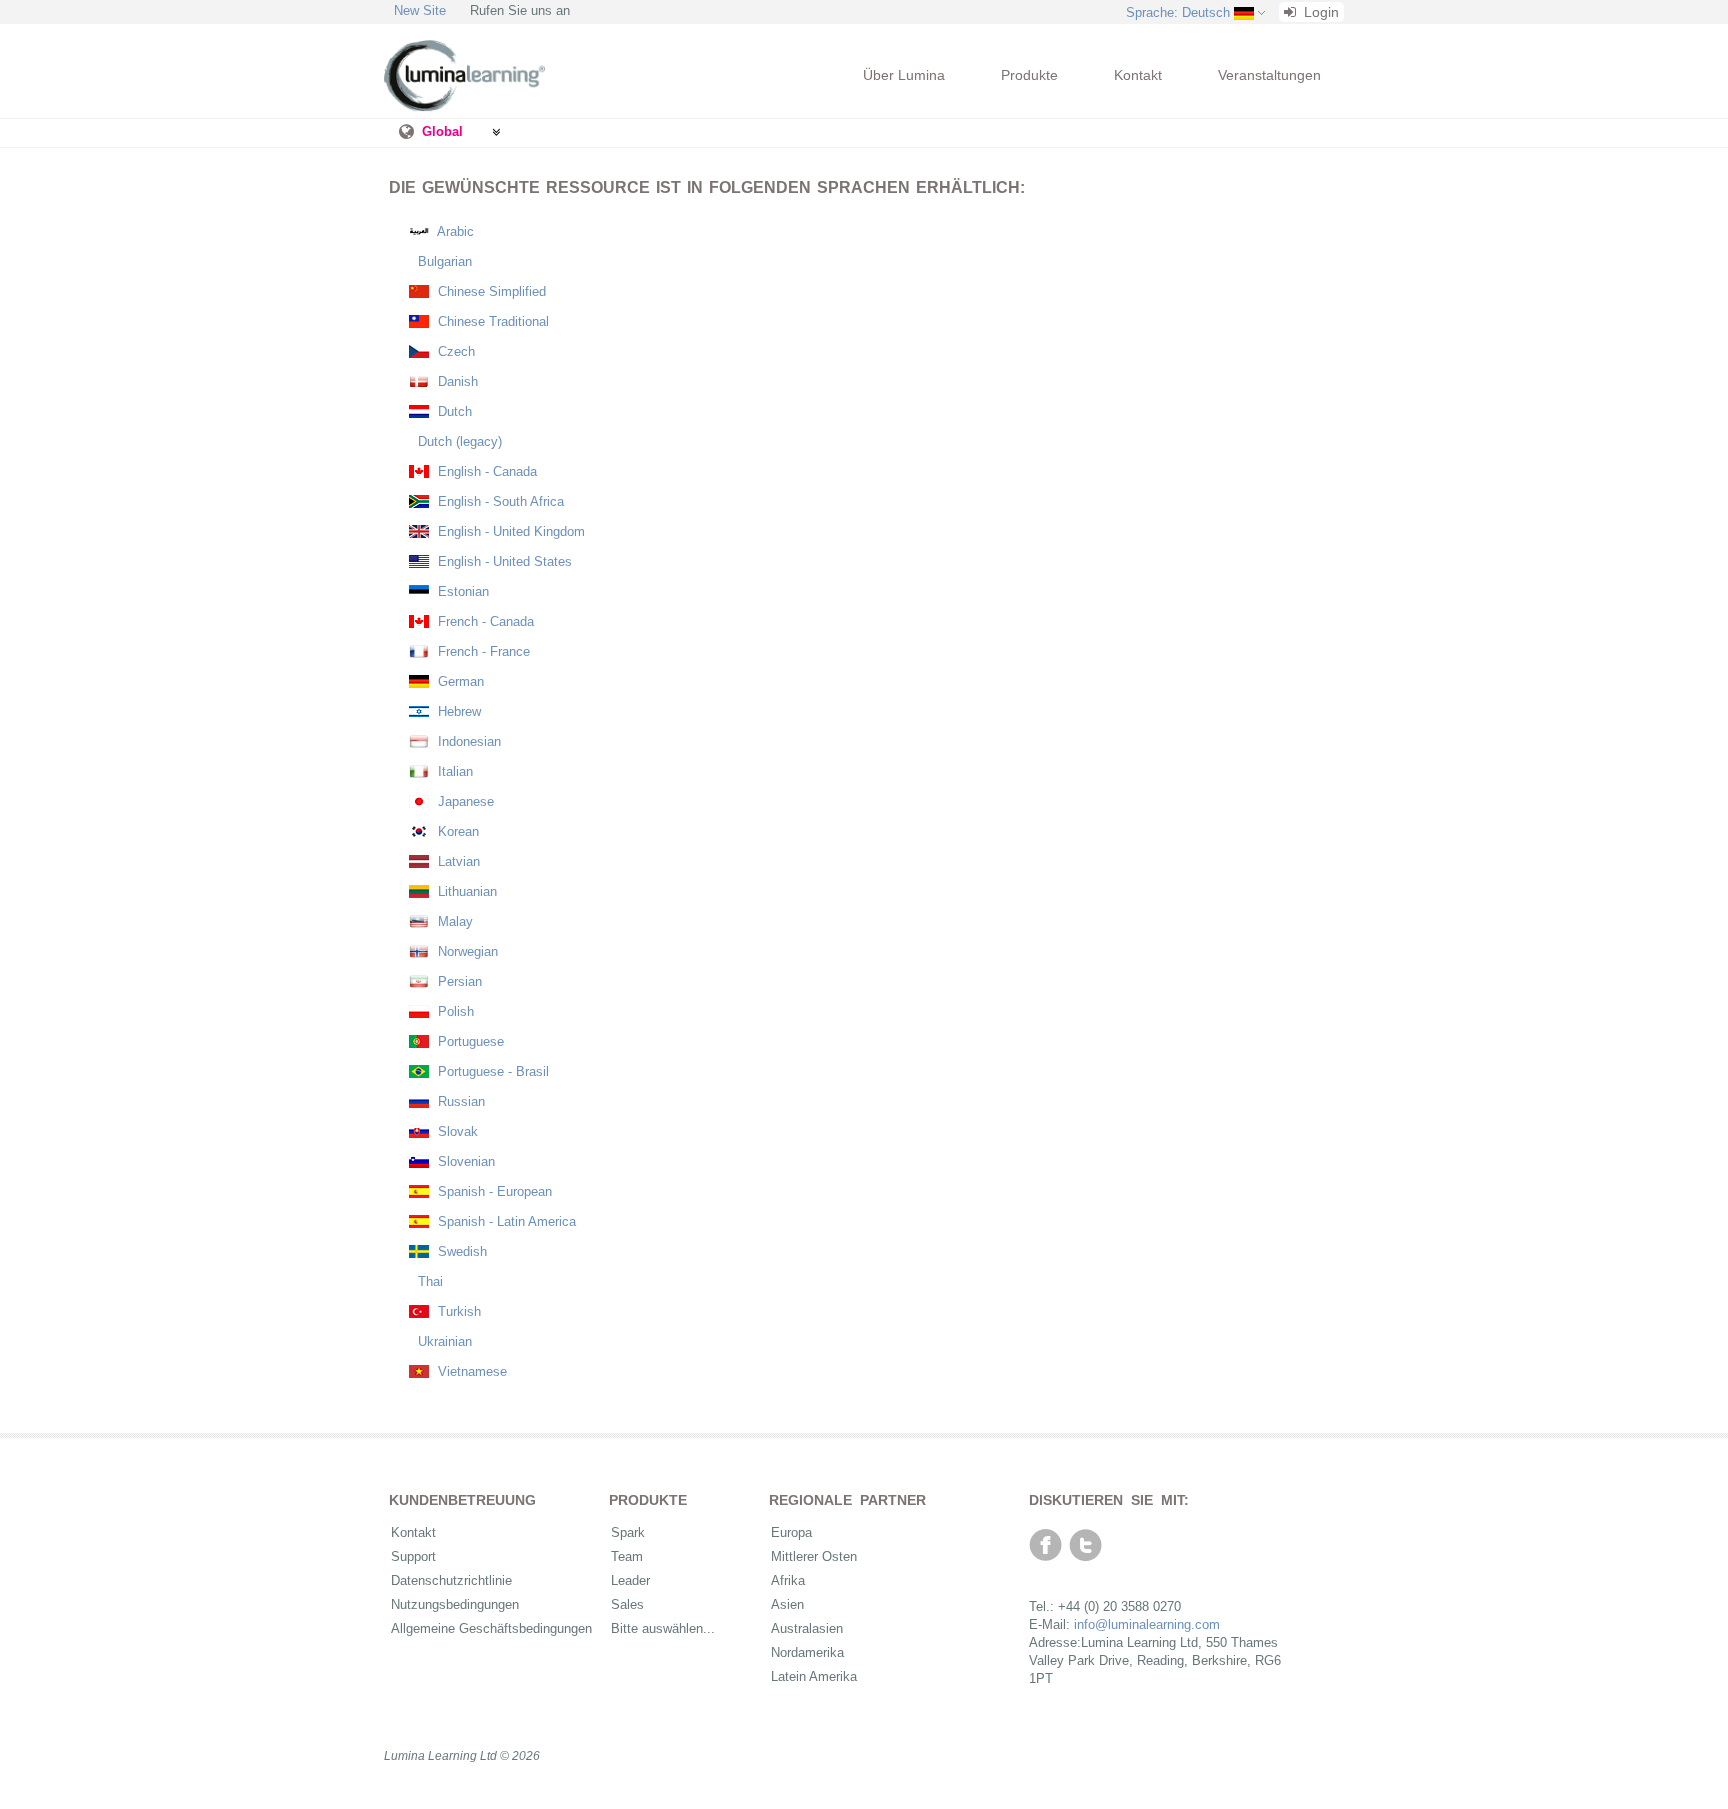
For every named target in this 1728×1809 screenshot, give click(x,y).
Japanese (464, 801)
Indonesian (467, 741)
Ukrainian (443, 1341)
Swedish (460, 1251)
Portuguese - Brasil (491, 1071)
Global (442, 131)
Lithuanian (465, 891)
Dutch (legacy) (458, 441)
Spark (628, 1532)
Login (1319, 12)
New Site (420, 10)
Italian (453, 771)
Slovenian (464, 1161)
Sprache (1178, 12)
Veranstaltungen (1269, 75)
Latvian (457, 861)
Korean (456, 831)
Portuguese (469, 1041)
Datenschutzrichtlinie (451, 1580)
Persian (458, 981)
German (459, 681)
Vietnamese (470, 1371)
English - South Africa (499, 501)
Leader (630, 1580)
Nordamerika (807, 1652)
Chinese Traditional (491, 321)
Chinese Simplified (490, 291)
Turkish (457, 1311)
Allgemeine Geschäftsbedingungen (491, 1628)
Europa (791, 1532)
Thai (428, 1281)
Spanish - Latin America (505, 1221)
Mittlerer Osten (814, 1556)
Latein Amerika (814, 1676)
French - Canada (484, 621)
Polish (454, 1011)
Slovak (456, 1131)
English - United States (503, 561)
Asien (787, 1604)
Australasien (807, 1628)
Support (413, 1556)
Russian (459, 1101)
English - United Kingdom (509, 531)
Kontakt (1138, 75)
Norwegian (466, 951)
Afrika (788, 1580)
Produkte (1029, 75)
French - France (482, 651)
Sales (627, 1604)
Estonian (461, 591)
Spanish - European (493, 1191)
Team (627, 1556)
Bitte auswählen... (663, 1628)
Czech (454, 351)
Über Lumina (904, 75)
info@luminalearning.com (1147, 1624)
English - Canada (485, 471)
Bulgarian (443, 261)
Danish (456, 381)
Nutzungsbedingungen (455, 1604)
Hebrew (457, 711)
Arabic (454, 231)
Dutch (453, 411)
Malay (453, 921)
